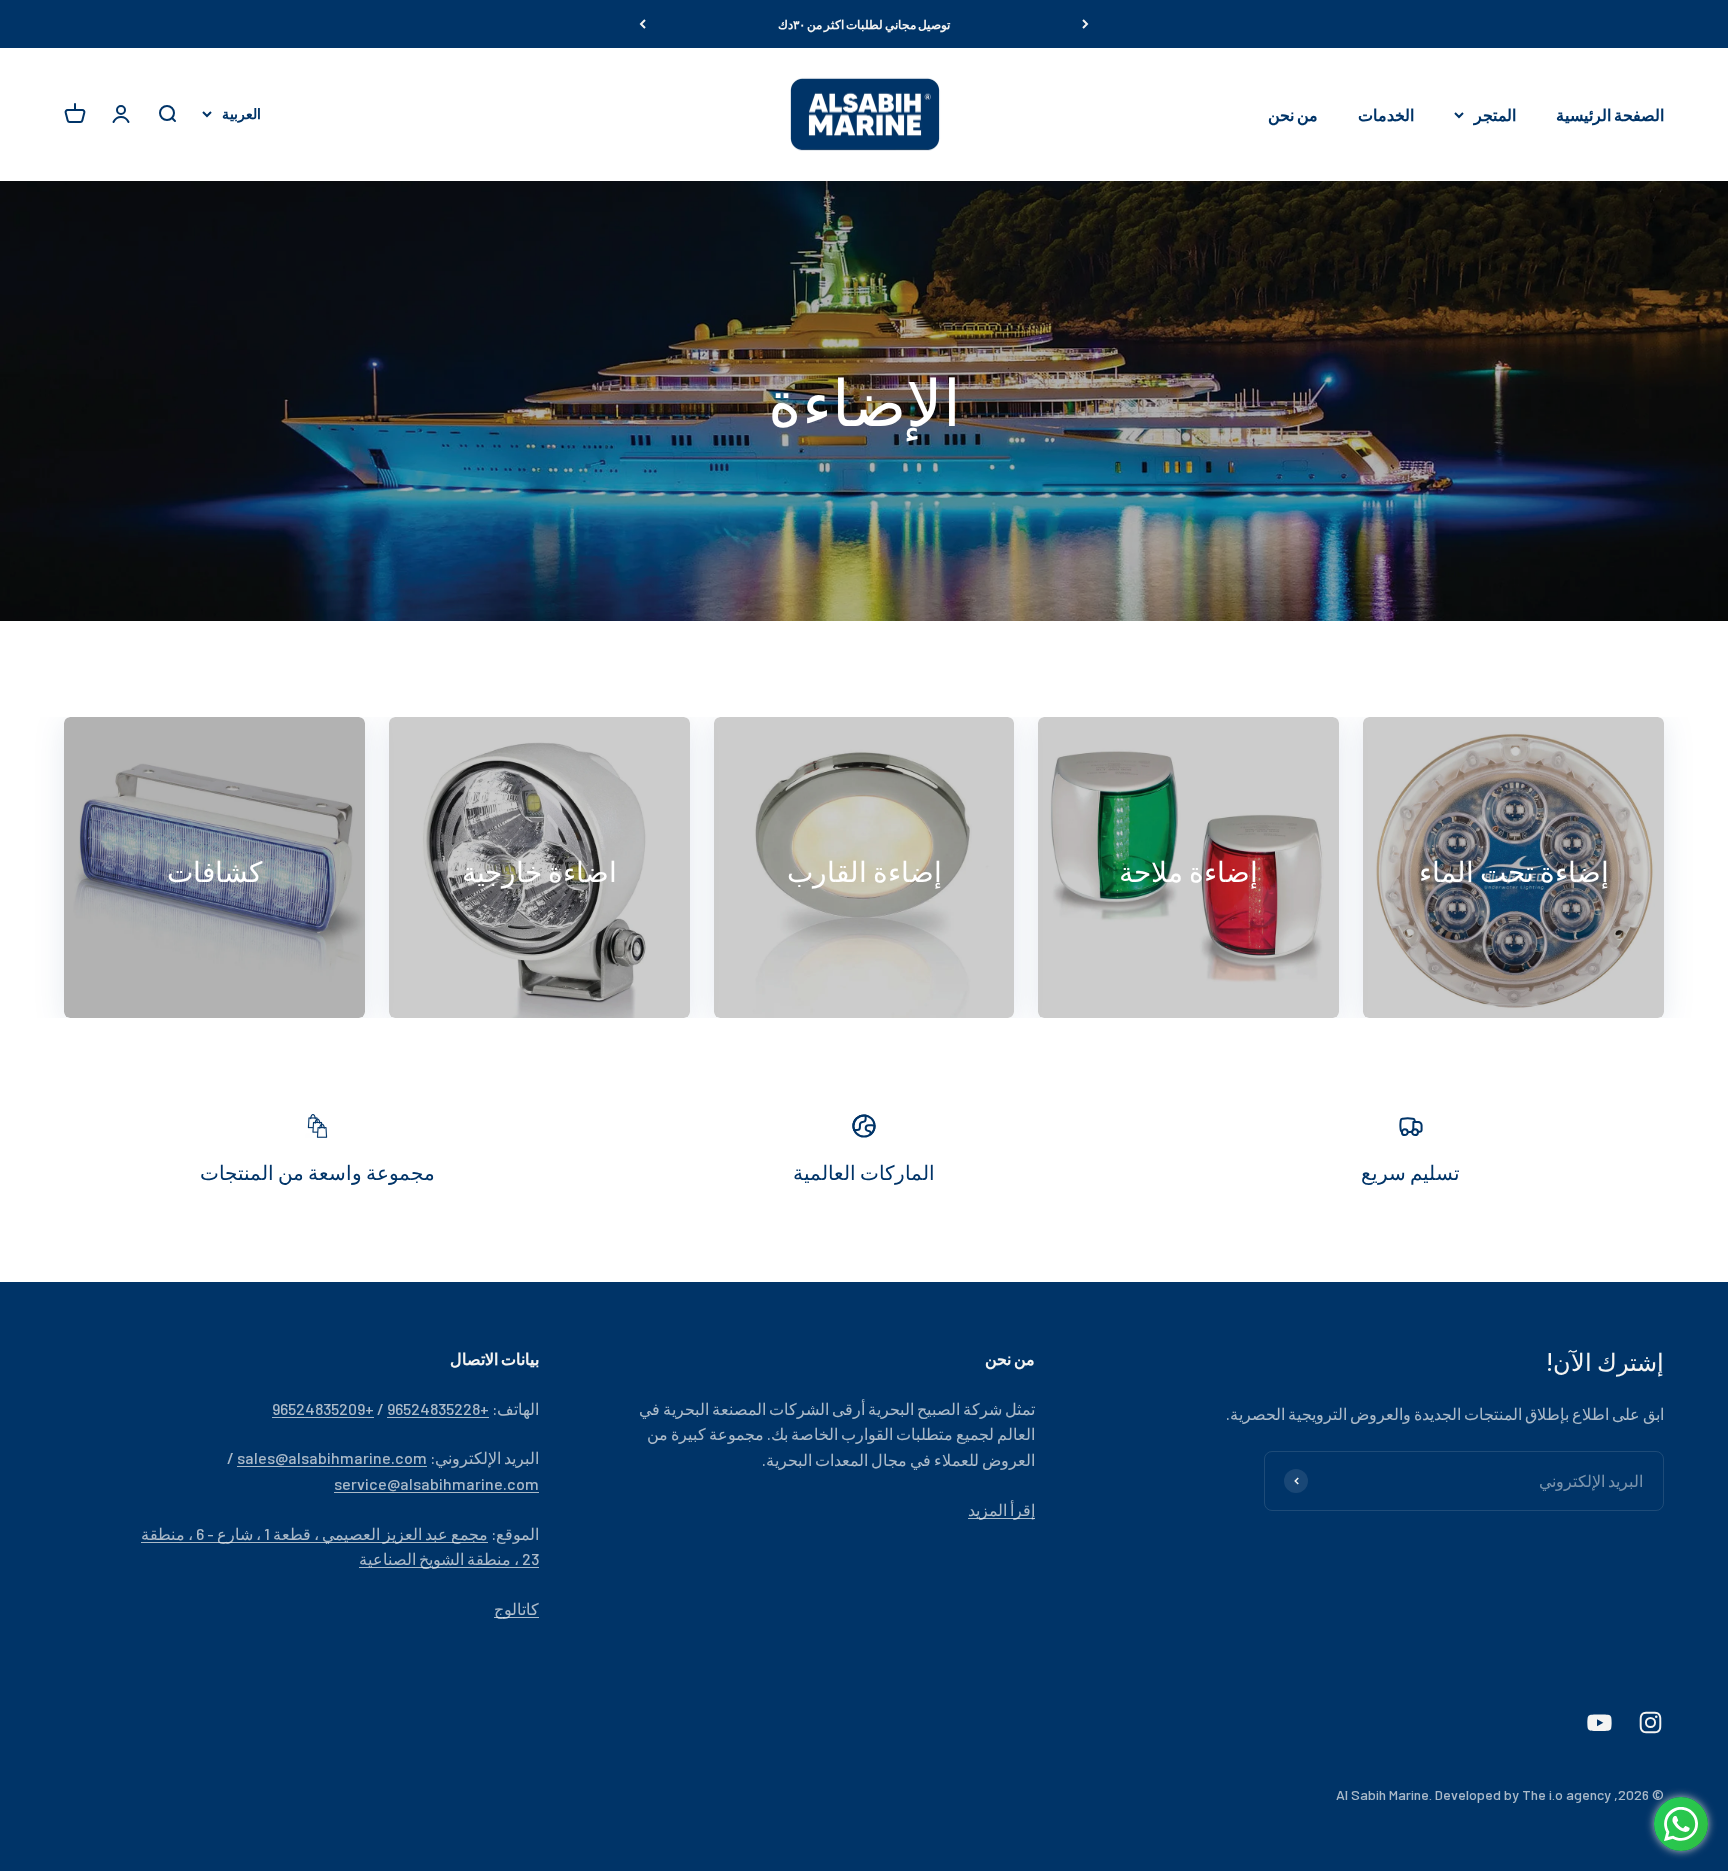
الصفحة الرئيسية (1610, 114)
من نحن (1293, 114)
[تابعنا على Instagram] (1650, 1722)
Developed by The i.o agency (1523, 1794)
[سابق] (1085, 24)
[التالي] (642, 24)
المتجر (1495, 114)
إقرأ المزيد (1001, 1509)
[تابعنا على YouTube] (1599, 1722)
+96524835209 (323, 1408)
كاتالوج (516, 1608)
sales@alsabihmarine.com (332, 1457)
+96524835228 (438, 1408)
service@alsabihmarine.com (436, 1483)
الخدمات (1386, 114)
